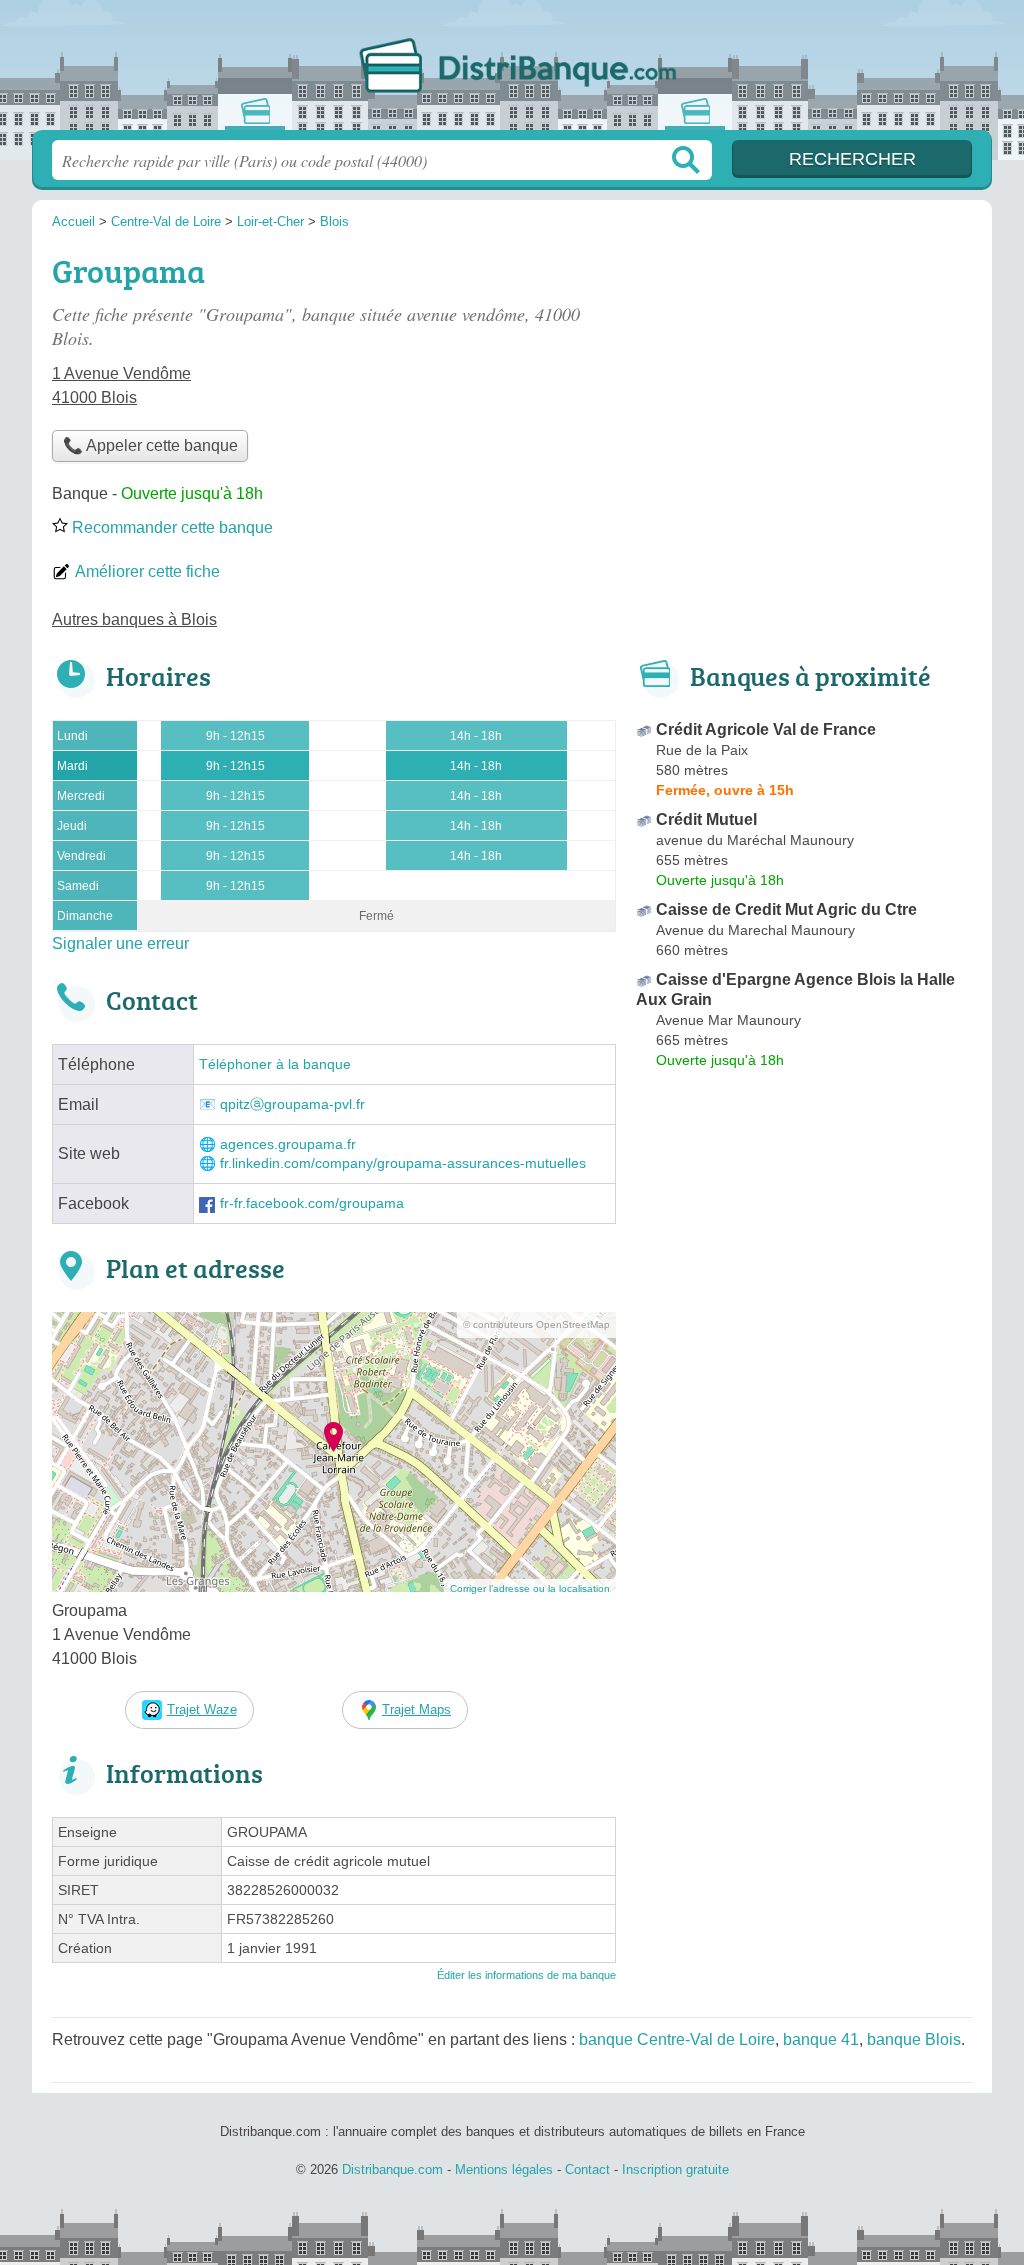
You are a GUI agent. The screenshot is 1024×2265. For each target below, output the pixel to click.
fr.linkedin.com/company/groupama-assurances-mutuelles (403, 1163)
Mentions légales (504, 2169)
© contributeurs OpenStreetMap (536, 1324)
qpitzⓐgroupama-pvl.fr (292, 1104)
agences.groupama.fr (288, 1144)
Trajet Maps (416, 1709)
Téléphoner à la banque (275, 1064)
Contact (587, 2169)
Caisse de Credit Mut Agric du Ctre (786, 909)
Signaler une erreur (120, 943)
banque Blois (914, 2039)
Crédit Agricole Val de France (766, 729)
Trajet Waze (202, 1709)
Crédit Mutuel (706, 819)
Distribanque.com (512, 71)
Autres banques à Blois (134, 619)
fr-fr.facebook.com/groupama (312, 1203)
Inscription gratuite (675, 2169)
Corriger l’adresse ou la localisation (530, 1588)
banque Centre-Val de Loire (677, 2039)
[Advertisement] (804, 386)
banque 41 (821, 2039)
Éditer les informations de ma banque (526, 1975)
